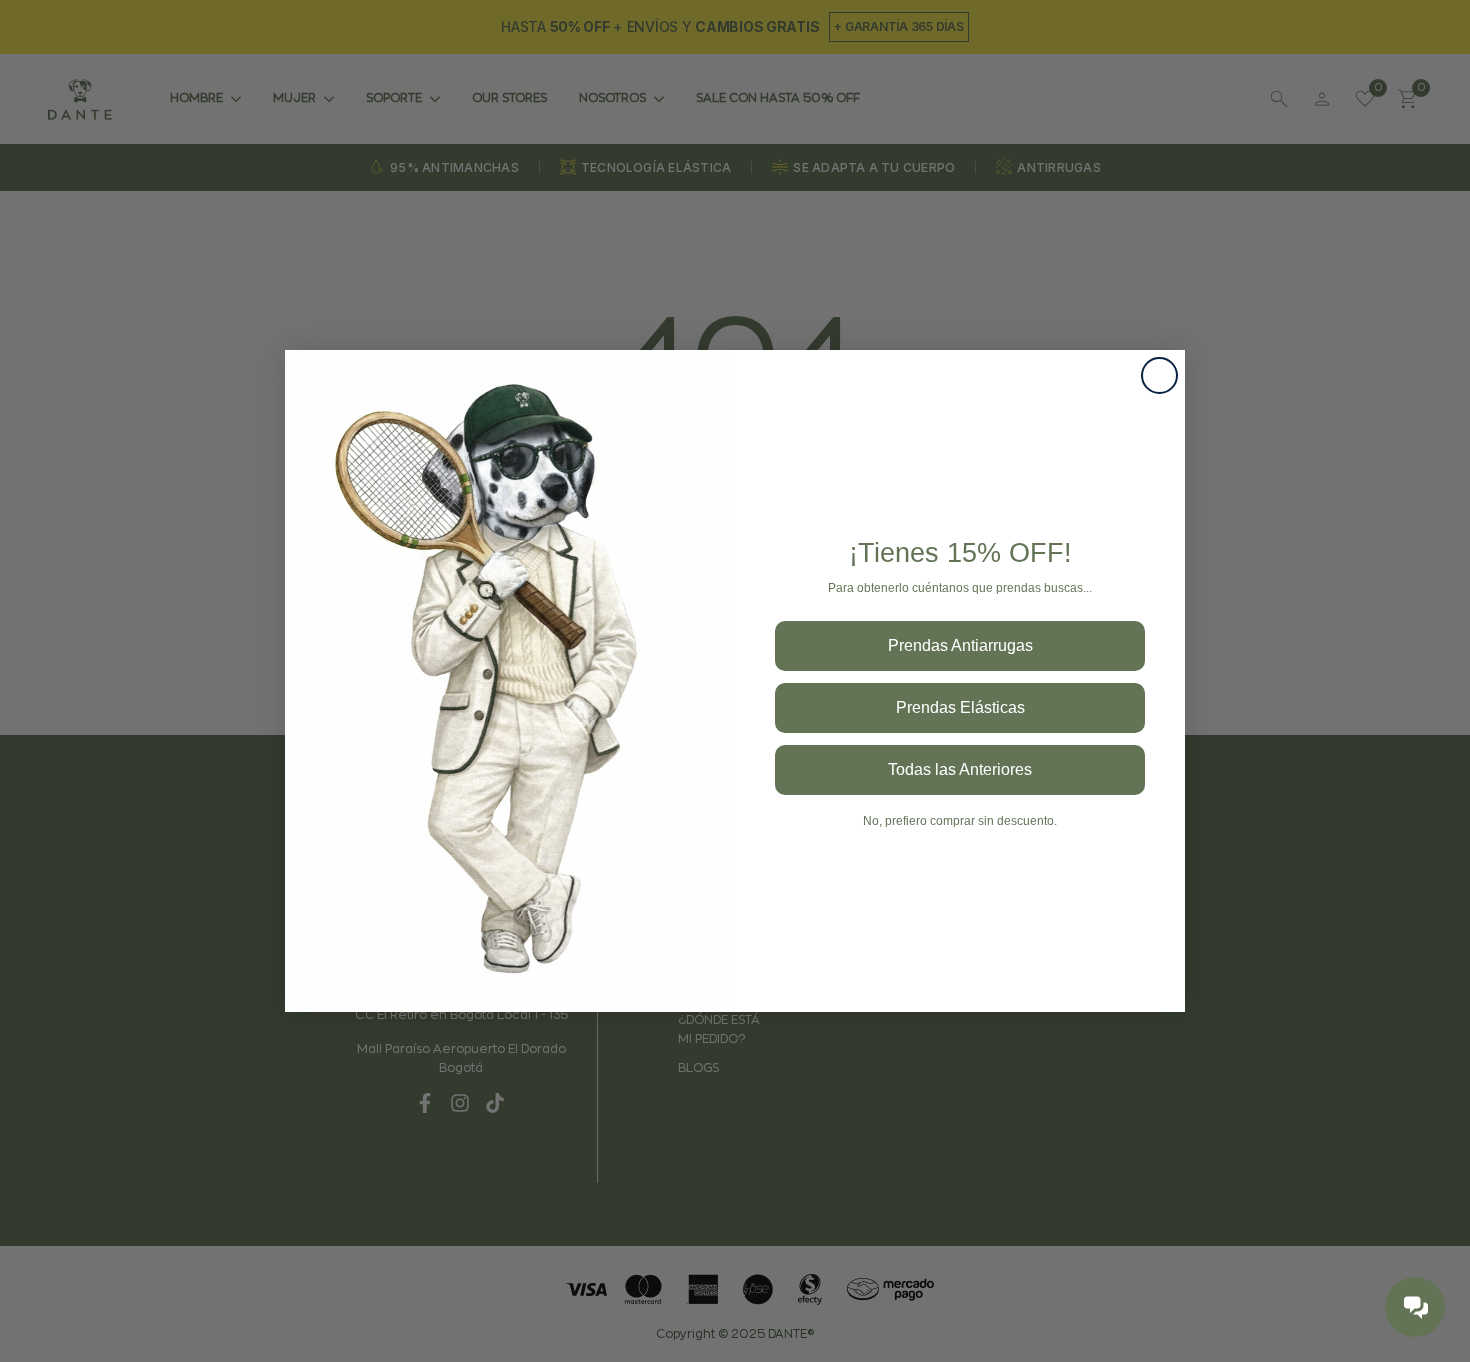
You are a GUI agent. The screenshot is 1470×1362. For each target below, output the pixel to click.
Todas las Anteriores (960, 769)
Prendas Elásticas (960, 707)
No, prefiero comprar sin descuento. (960, 821)
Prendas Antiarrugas (960, 645)
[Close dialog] (1159, 375)
